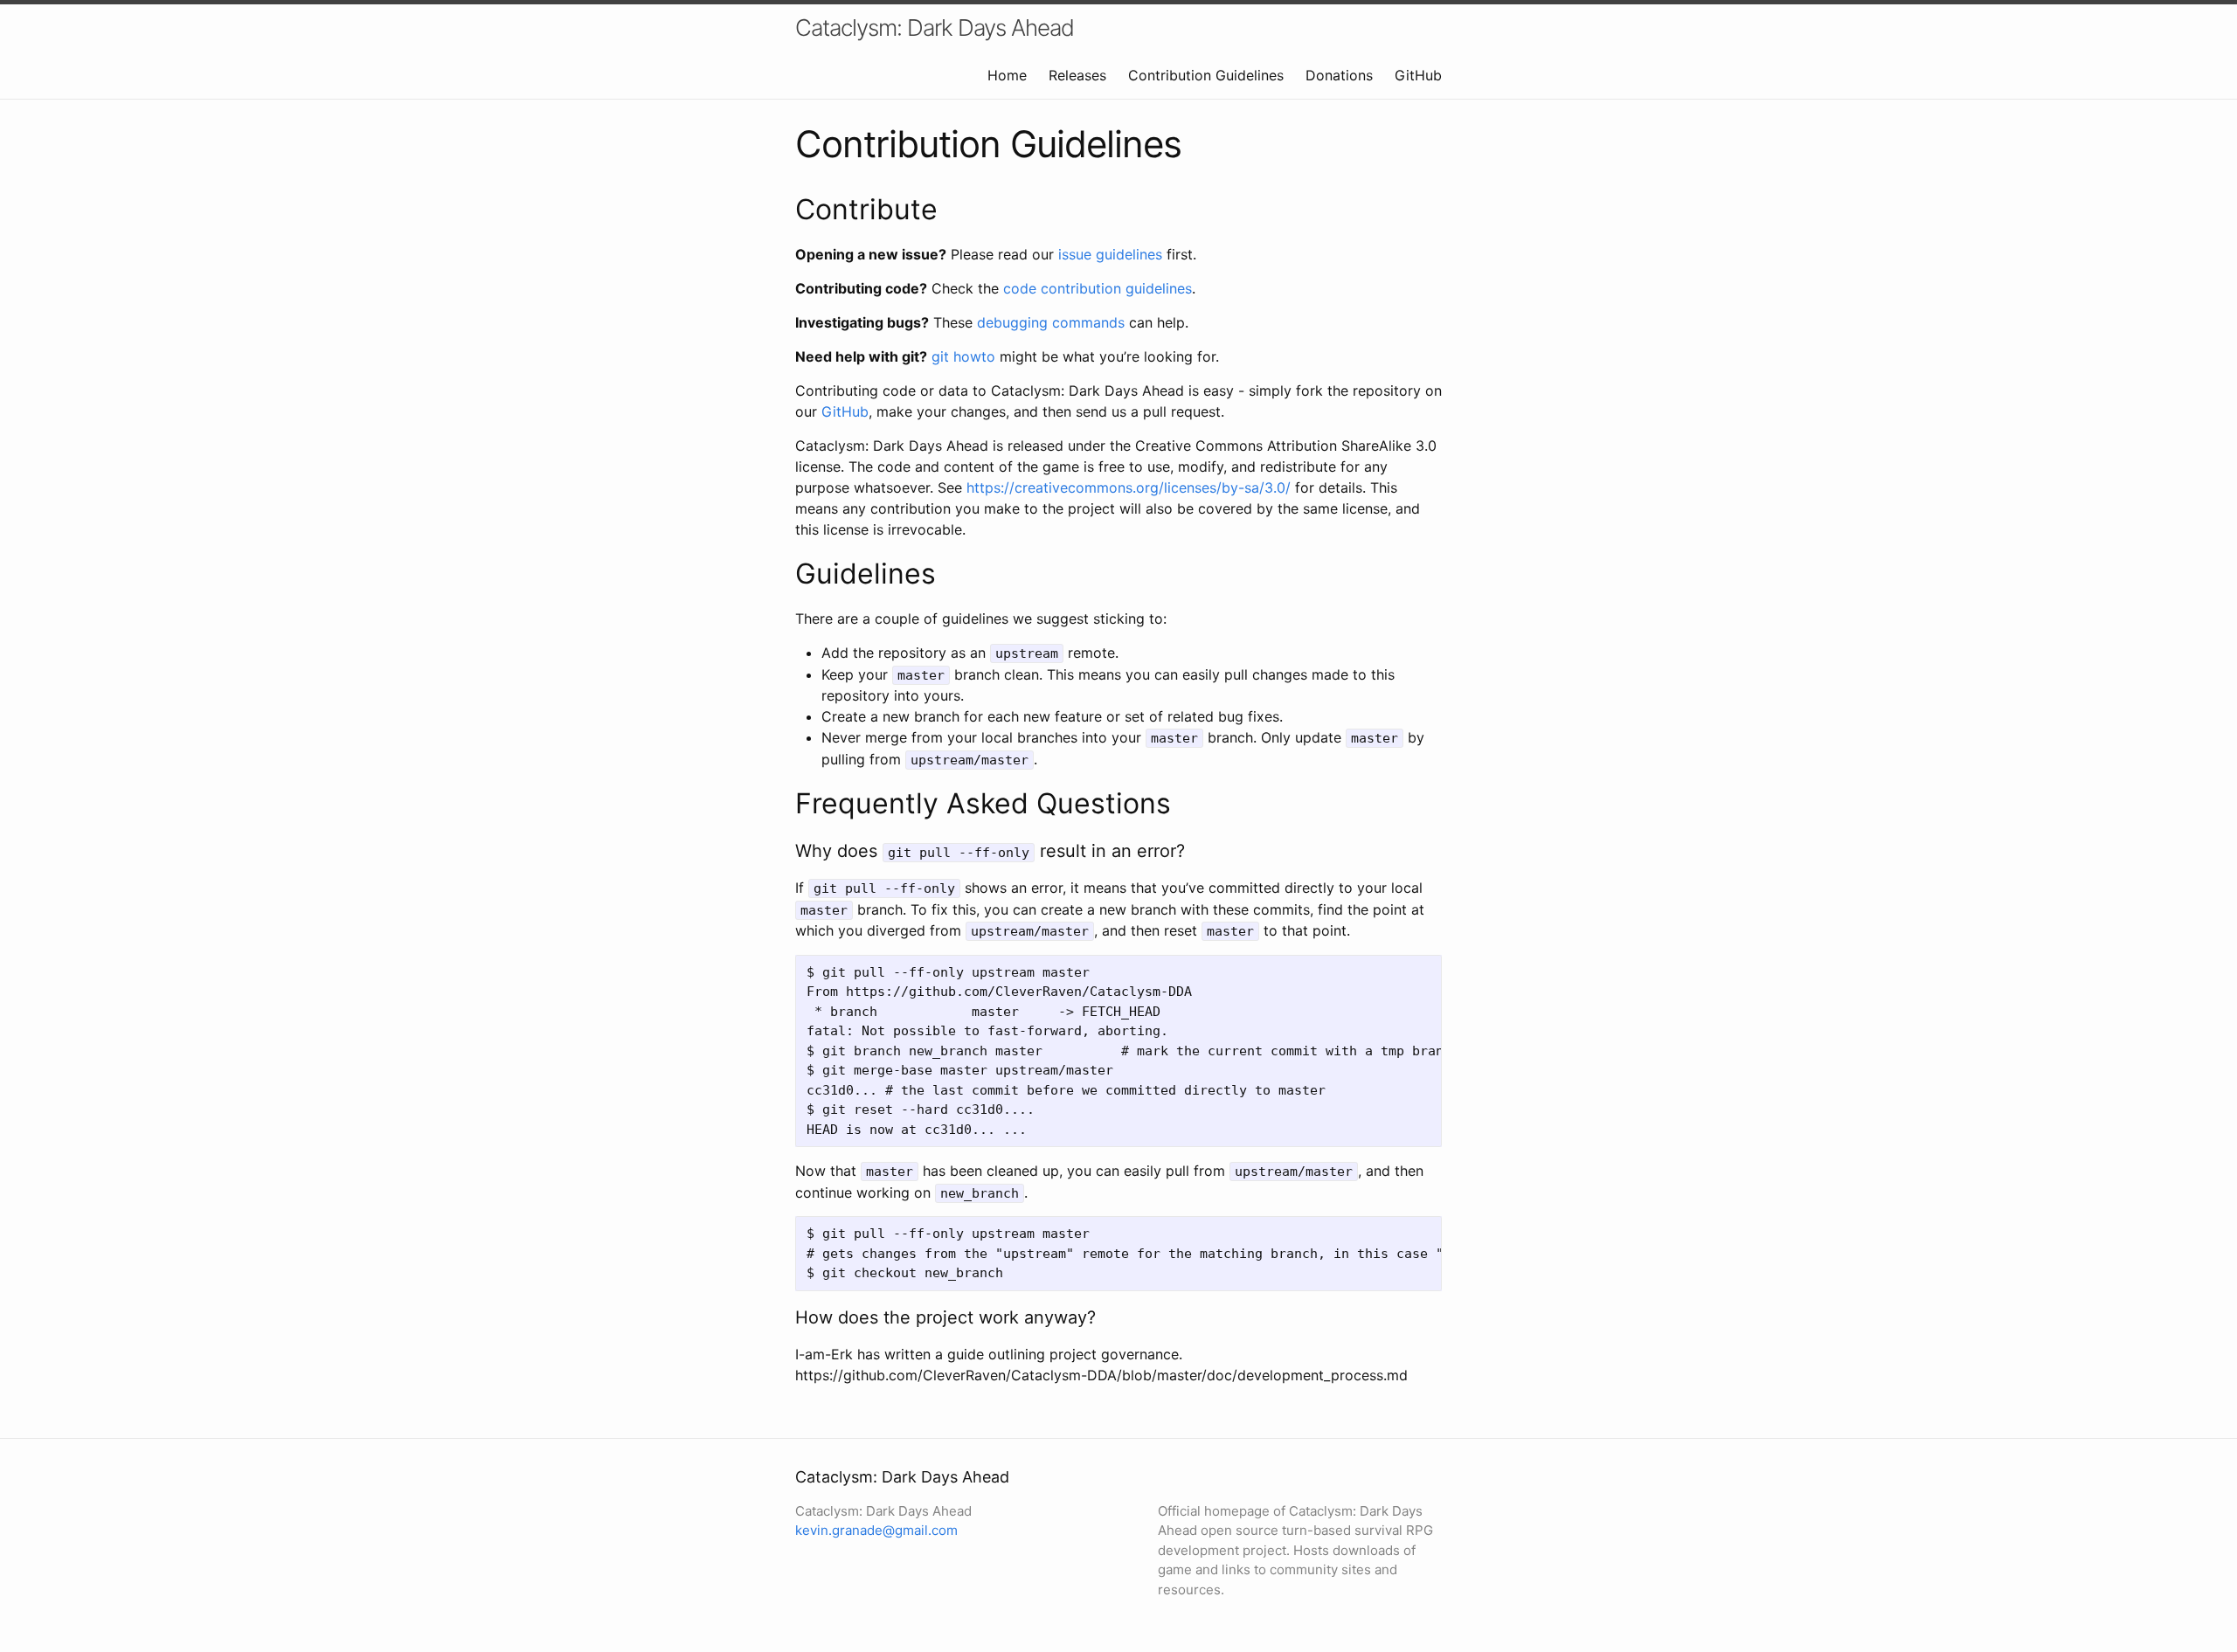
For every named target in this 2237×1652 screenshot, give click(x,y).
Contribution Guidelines (1206, 75)
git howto (963, 356)
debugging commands (1051, 322)
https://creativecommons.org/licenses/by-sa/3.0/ (1129, 487)
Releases (1077, 75)
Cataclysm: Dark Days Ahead (935, 28)
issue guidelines (1110, 254)
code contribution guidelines (1098, 288)
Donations (1339, 75)
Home (1007, 75)
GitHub (1418, 75)
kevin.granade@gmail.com (876, 1530)
